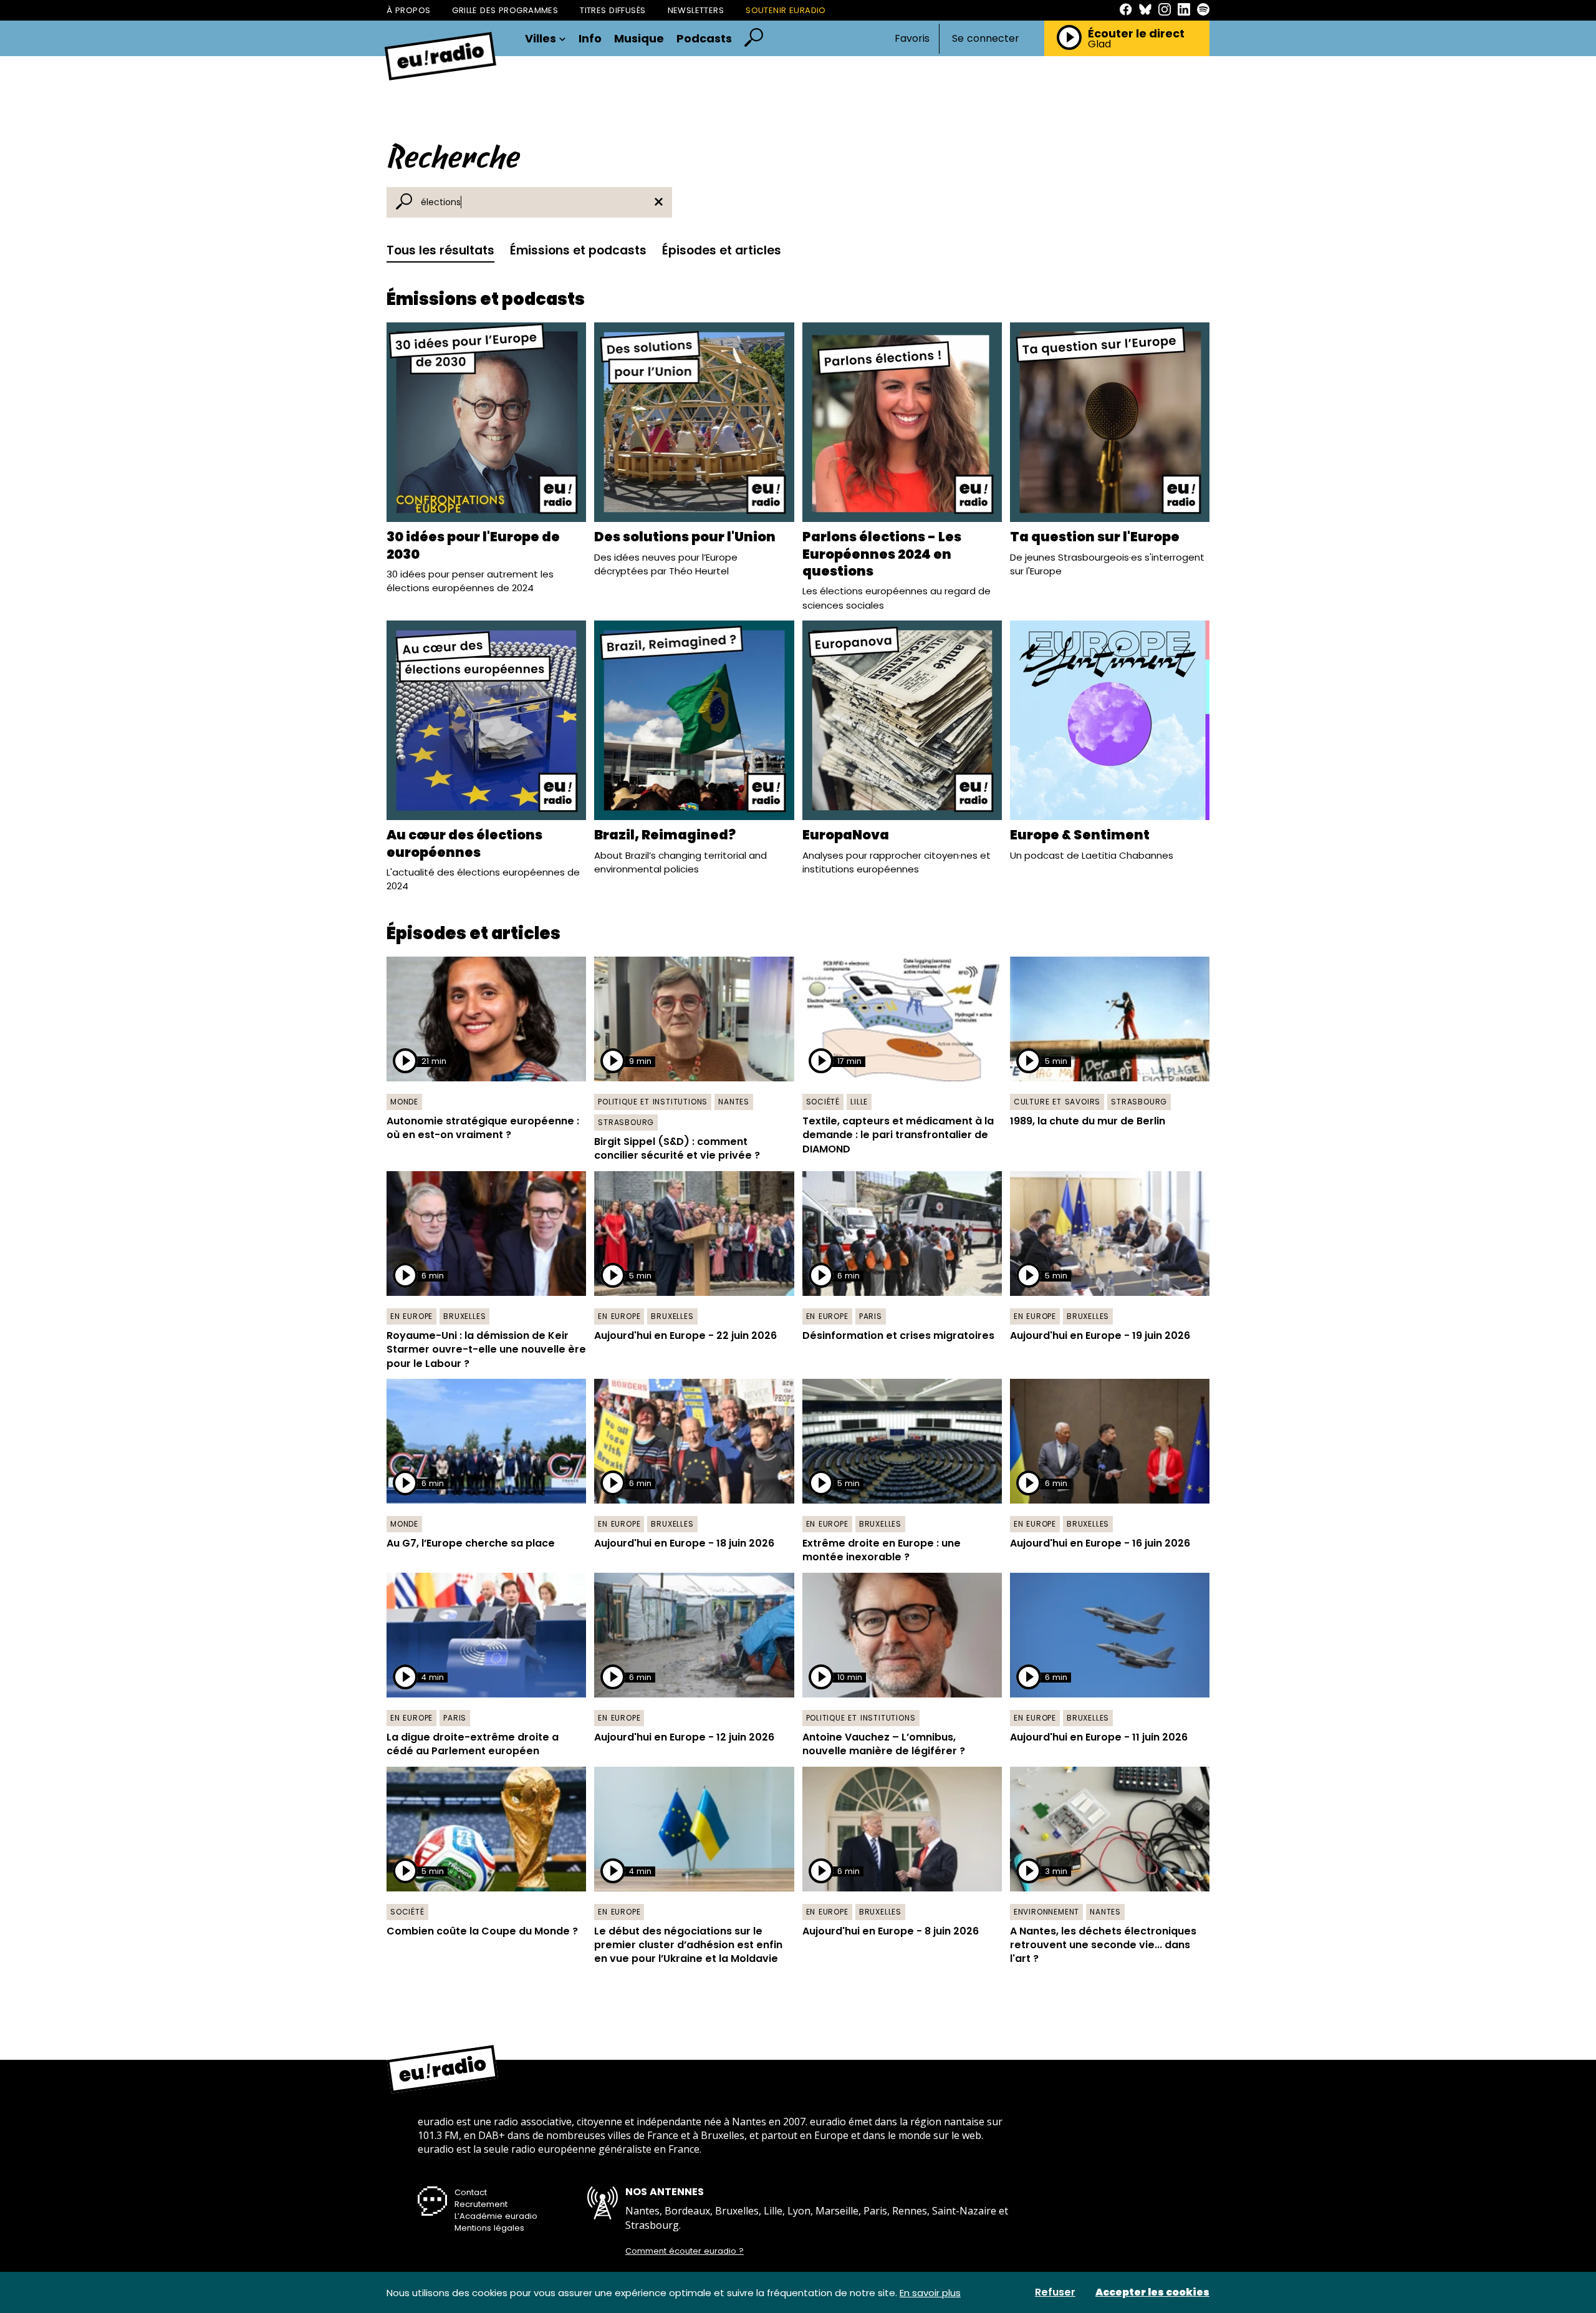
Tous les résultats (440, 250)
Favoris (912, 38)
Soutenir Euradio (786, 10)
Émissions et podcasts (578, 250)
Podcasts (704, 39)
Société (823, 1102)
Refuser (1055, 2292)
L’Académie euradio (496, 2216)
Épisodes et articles (722, 250)
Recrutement (481, 2204)
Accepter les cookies (1152, 2292)
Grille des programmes (505, 10)
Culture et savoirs (1057, 1102)
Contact (471, 2192)
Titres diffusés (613, 10)
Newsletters (696, 10)
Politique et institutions (653, 1102)
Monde (404, 1102)
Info (590, 39)
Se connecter (986, 39)
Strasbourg (626, 1122)
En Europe (411, 1316)
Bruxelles (464, 1316)
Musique (639, 39)
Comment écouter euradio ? (685, 2251)
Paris (871, 1316)
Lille (859, 1102)
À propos (408, 10)
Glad (1099, 44)
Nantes (734, 1102)
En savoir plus (930, 2293)
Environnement (1046, 1912)
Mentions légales (489, 2228)
